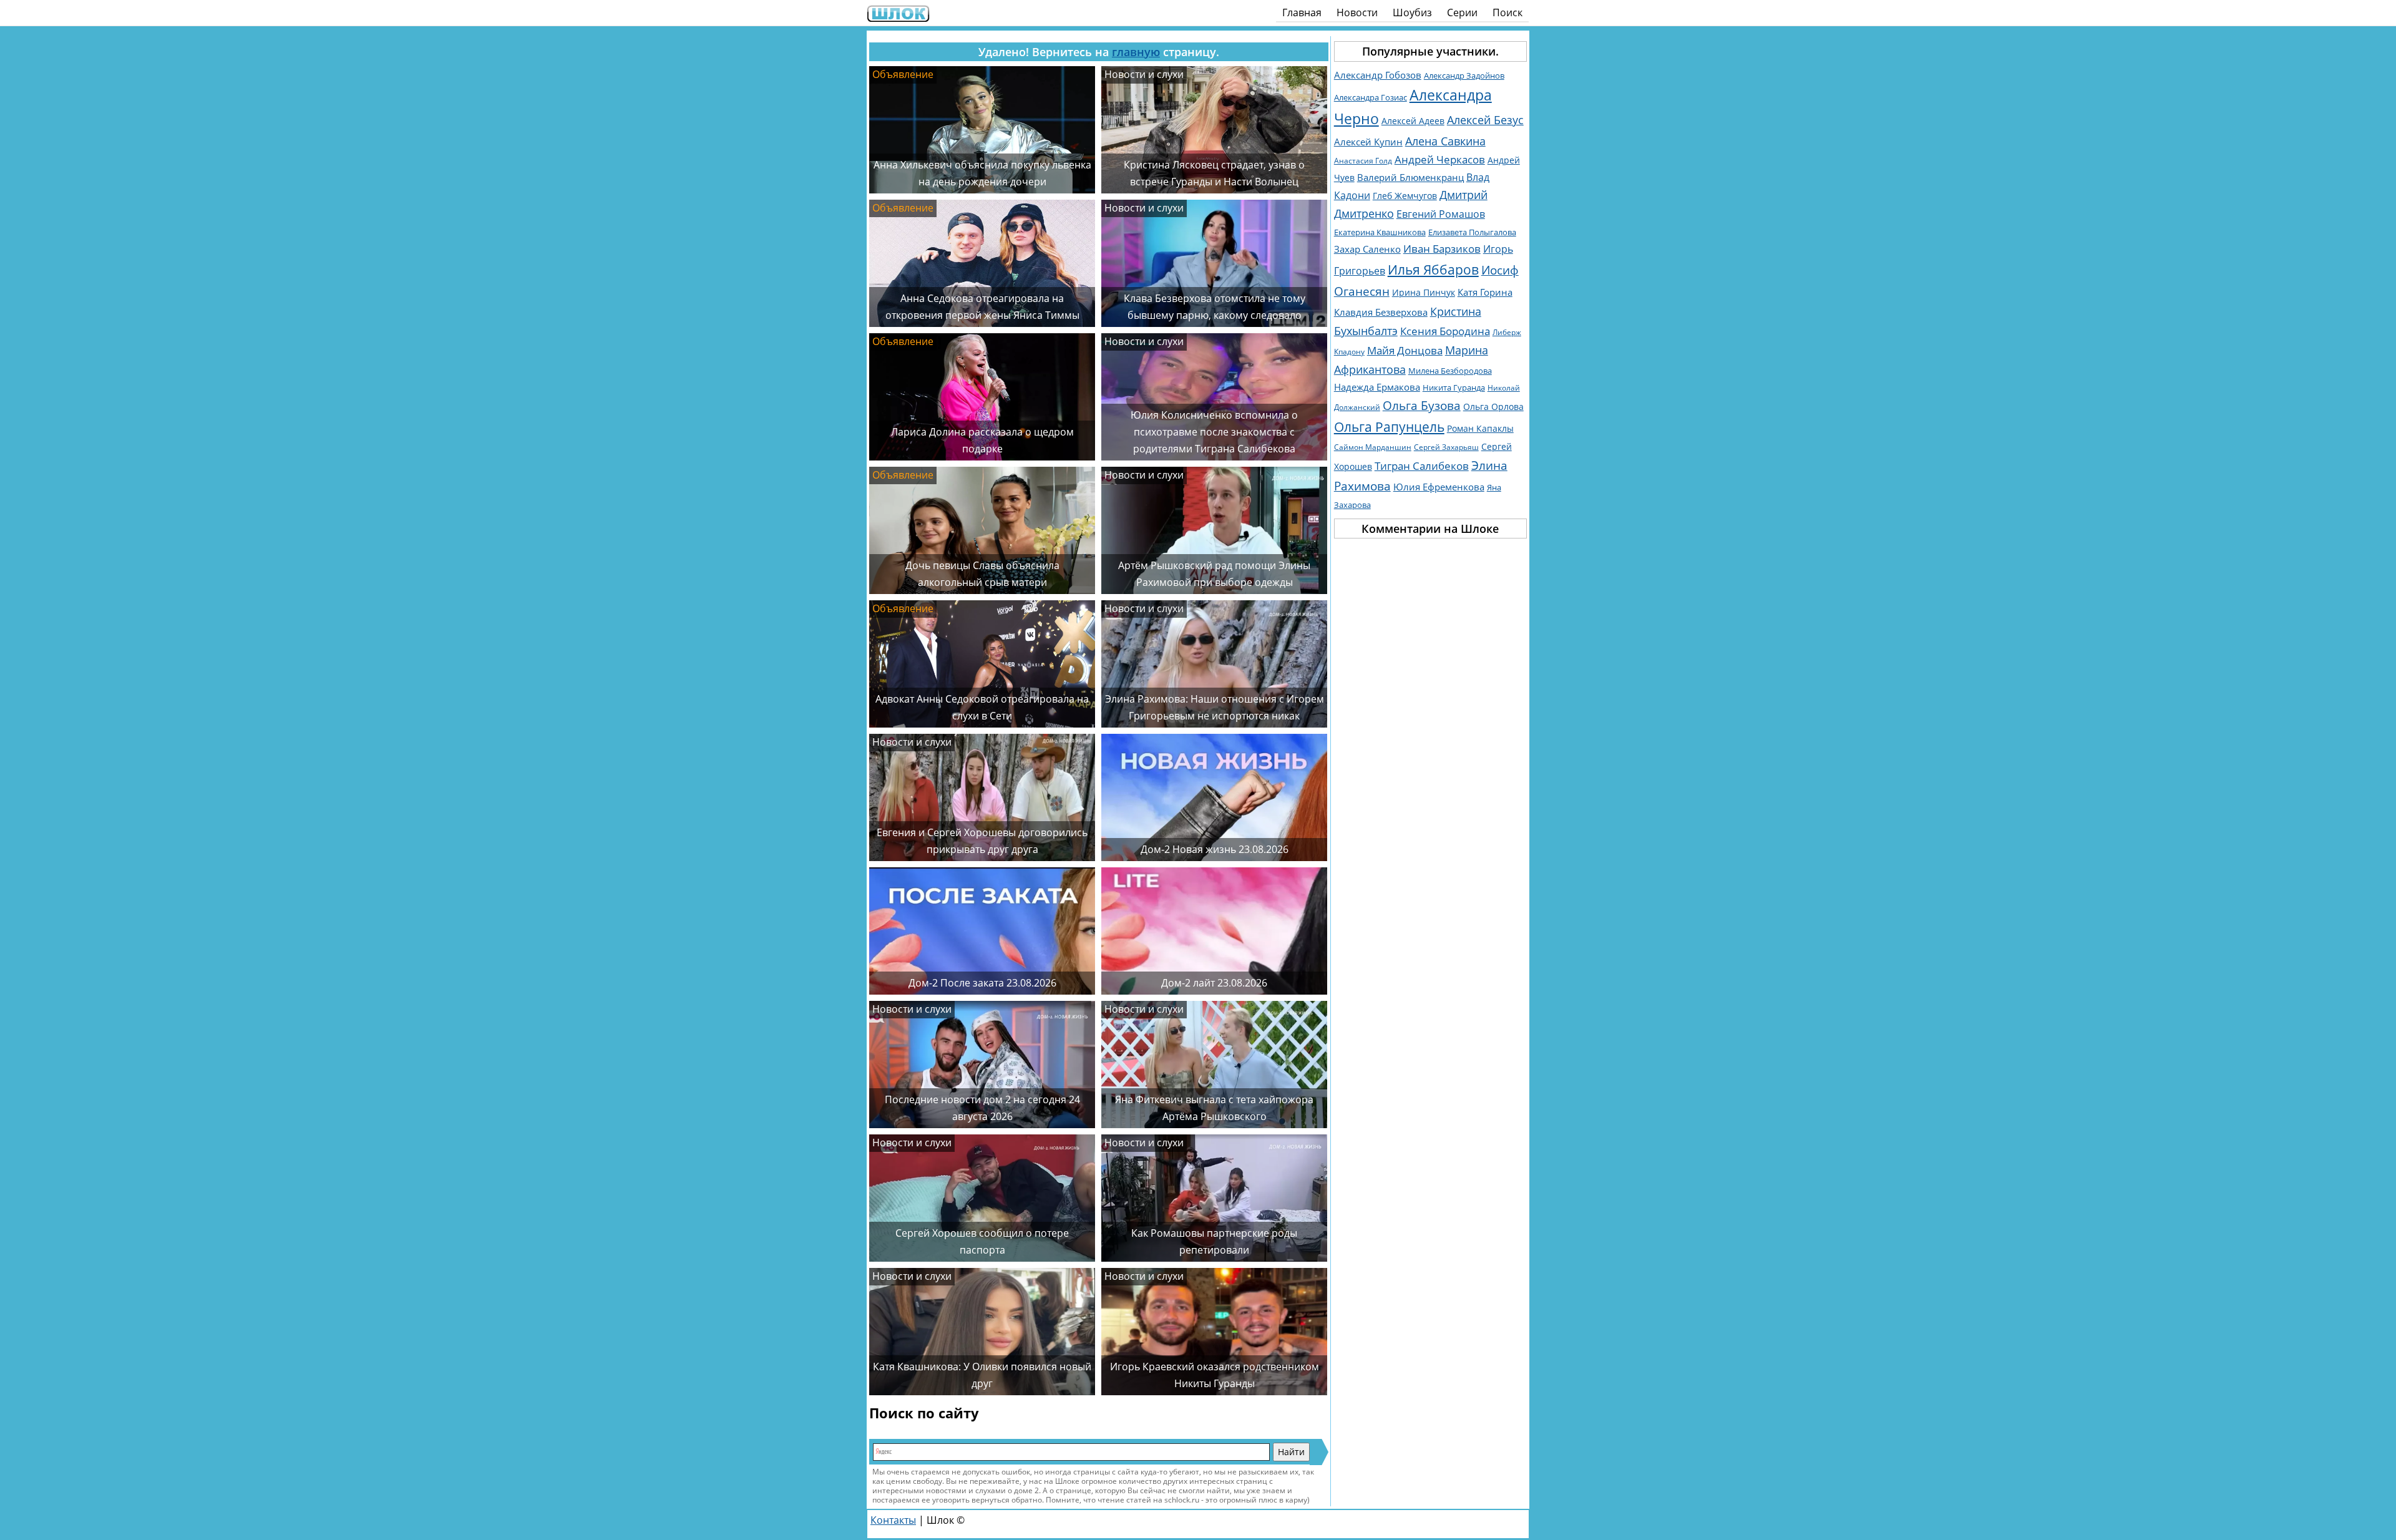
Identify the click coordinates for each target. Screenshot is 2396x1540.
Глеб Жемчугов (1405, 196)
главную (1136, 52)
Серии (1462, 12)
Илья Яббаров (1433, 269)
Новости (1357, 12)
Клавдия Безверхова (1381, 312)
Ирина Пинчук (1424, 292)
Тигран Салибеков (1422, 466)
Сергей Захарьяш (1446, 447)
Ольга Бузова (1422, 405)
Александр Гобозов (1378, 75)
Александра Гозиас (1371, 97)
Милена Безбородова (1450, 371)
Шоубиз (1412, 12)
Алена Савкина (1445, 141)
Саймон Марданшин (1373, 447)
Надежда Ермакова (1377, 387)
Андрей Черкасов (1440, 159)
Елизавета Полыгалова (1472, 232)
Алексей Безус (1485, 119)
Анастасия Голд (1363, 161)
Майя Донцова (1405, 350)
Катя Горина (1485, 292)
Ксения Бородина (1445, 331)
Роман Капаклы (1480, 428)
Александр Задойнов (1464, 76)
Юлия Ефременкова (1439, 487)
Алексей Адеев (1413, 121)
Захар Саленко (1367, 249)
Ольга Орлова (1493, 407)
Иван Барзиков (1442, 249)
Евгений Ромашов (1441, 214)
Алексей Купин (1368, 142)
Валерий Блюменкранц (1410, 178)
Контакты (893, 1520)
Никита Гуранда (1454, 387)
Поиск (1507, 12)
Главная (1302, 12)
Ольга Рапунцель (1389, 427)
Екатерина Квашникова (1380, 232)
